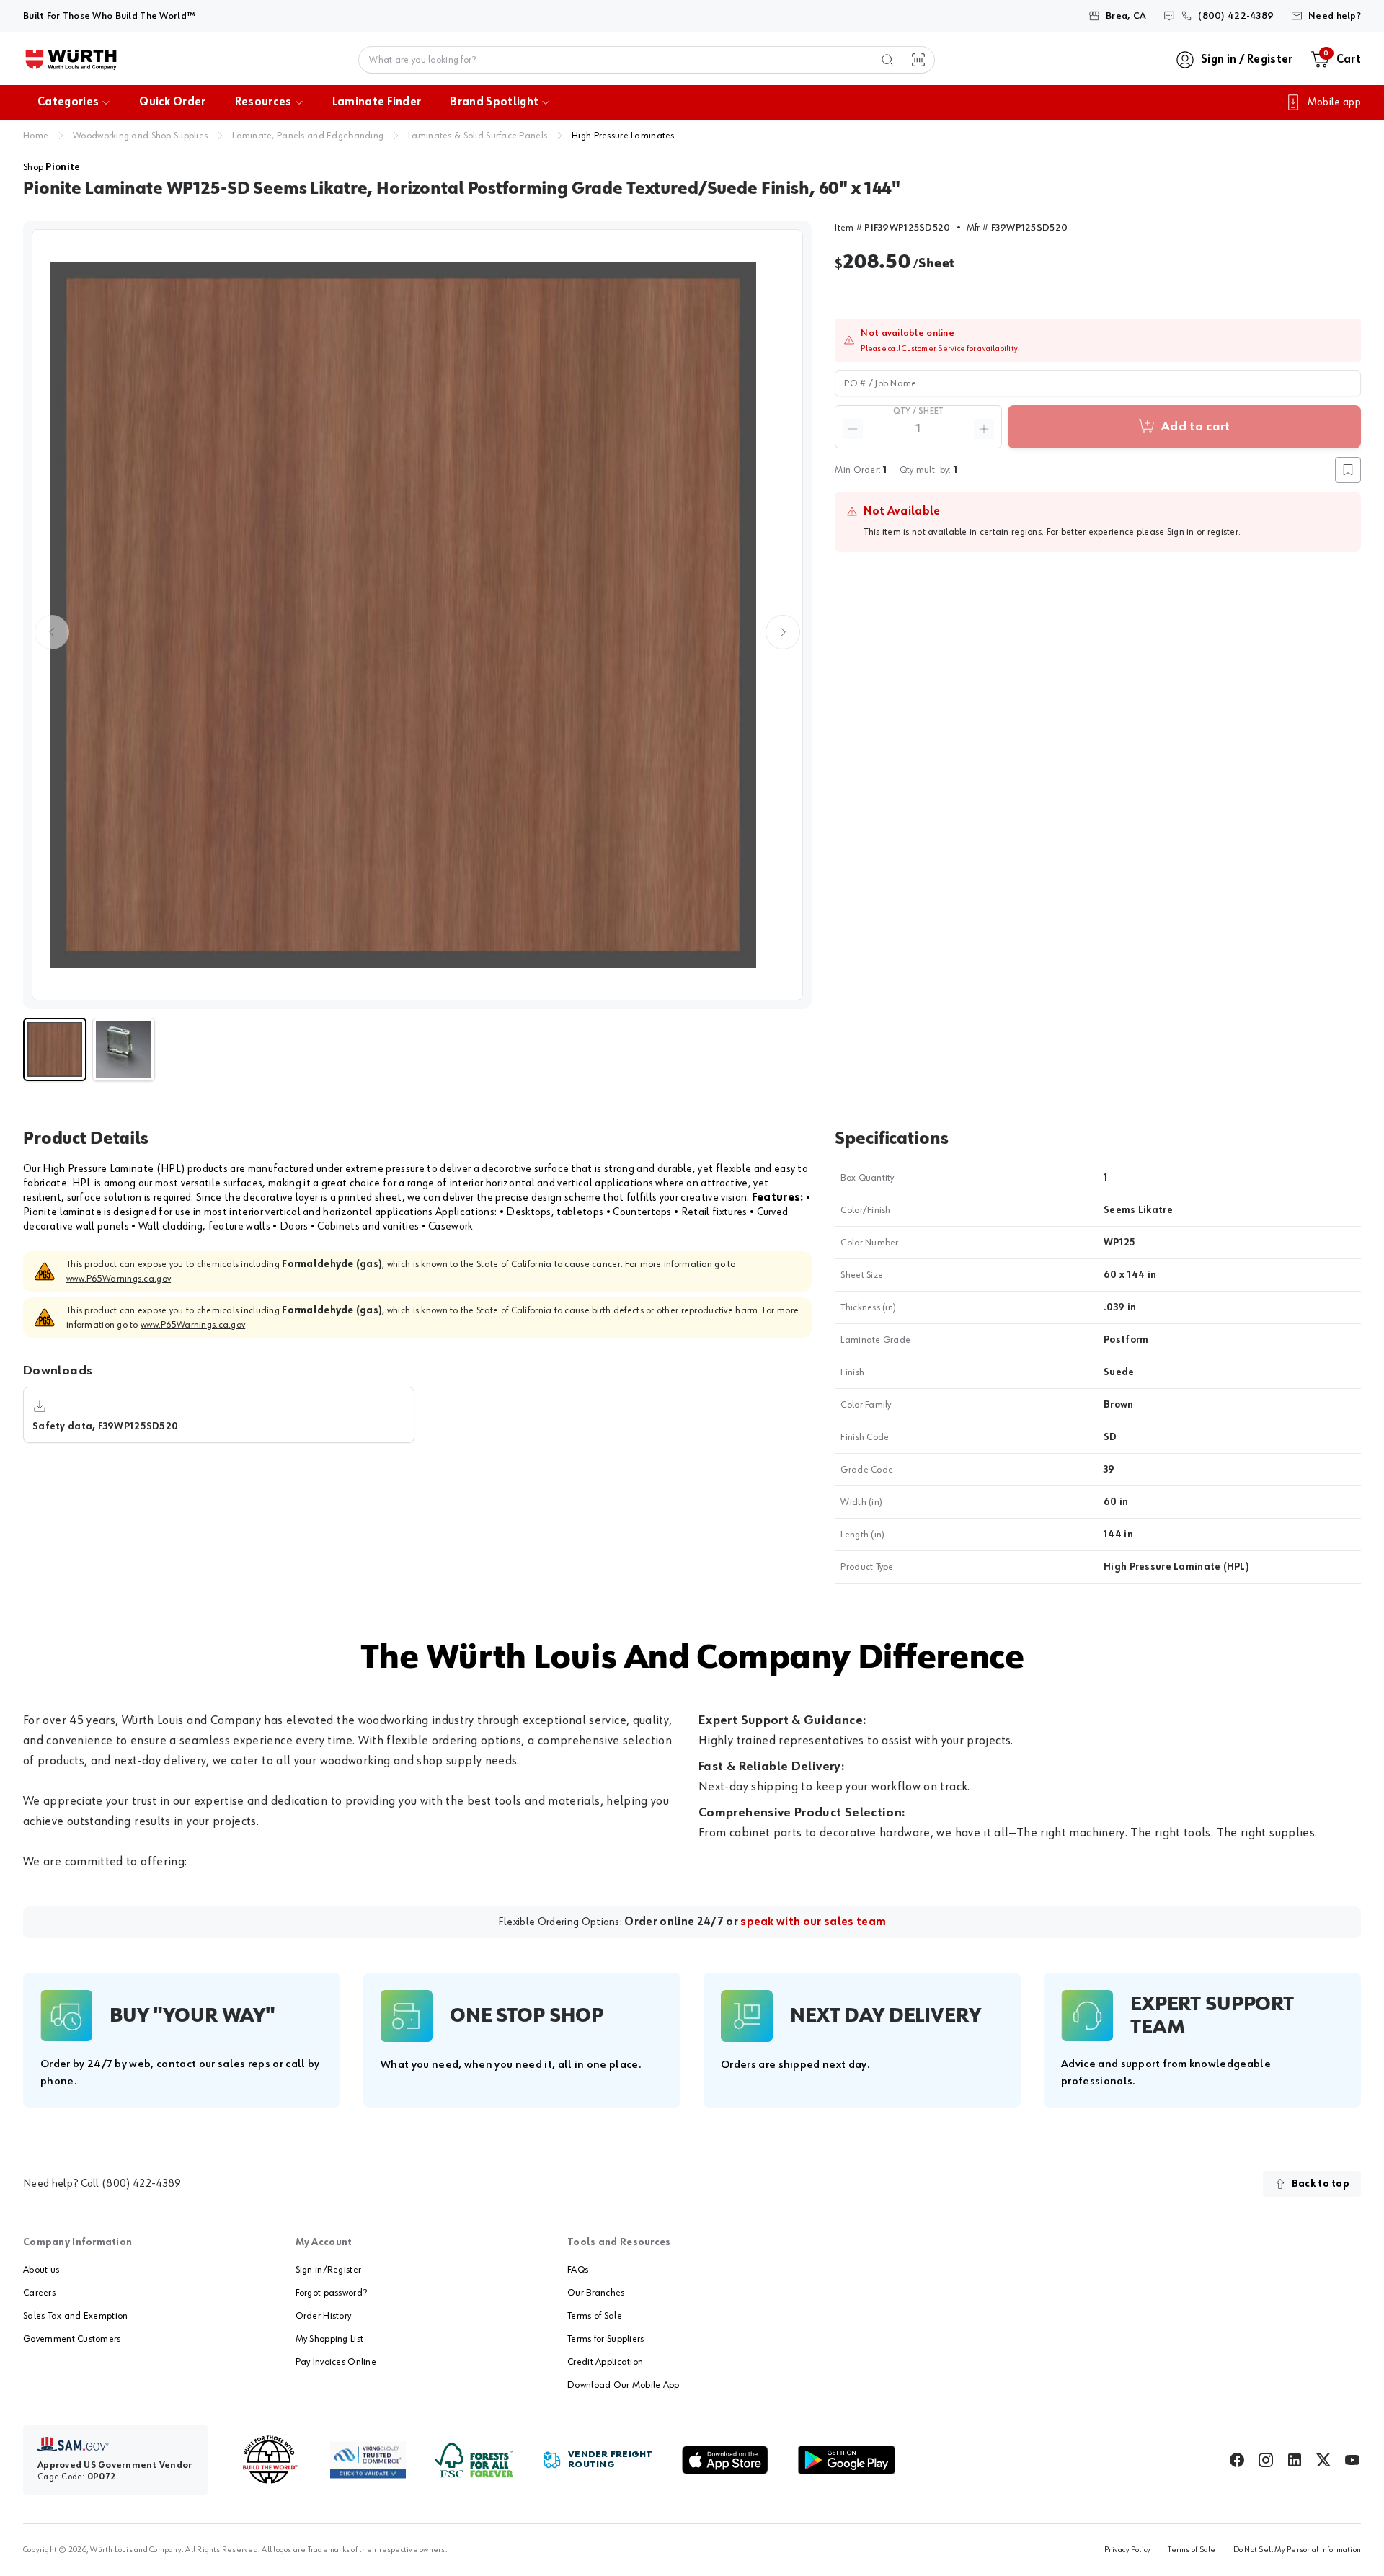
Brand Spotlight (494, 102)
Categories (68, 102)
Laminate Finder (377, 102)
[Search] (887, 60)
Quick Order (173, 102)
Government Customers (72, 2339)
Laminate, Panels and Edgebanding (308, 136)
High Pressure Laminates (623, 136)
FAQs (578, 2270)
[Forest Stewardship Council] (474, 2460)
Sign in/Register (328, 2270)
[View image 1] (417, 615)
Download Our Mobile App (623, 2385)
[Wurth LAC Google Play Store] (846, 2460)
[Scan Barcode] (918, 60)
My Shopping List (329, 2339)
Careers (39, 2293)
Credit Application (605, 2362)
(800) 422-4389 (141, 2184)
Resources (263, 102)
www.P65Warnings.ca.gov (119, 1279)
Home (36, 136)
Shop (52, 167)
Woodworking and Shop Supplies (140, 136)
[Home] (71, 60)
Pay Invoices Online (336, 2362)
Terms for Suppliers (605, 2339)
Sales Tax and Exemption (75, 2316)
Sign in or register (1203, 532)
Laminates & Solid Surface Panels (478, 136)
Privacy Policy (1127, 2550)
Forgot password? (331, 2293)
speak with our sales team (813, 1922)
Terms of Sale (595, 2316)
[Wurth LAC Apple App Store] (725, 2460)
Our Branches (596, 2293)
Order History (324, 2316)
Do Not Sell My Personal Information (1297, 2550)
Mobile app (1334, 102)
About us (41, 2270)
